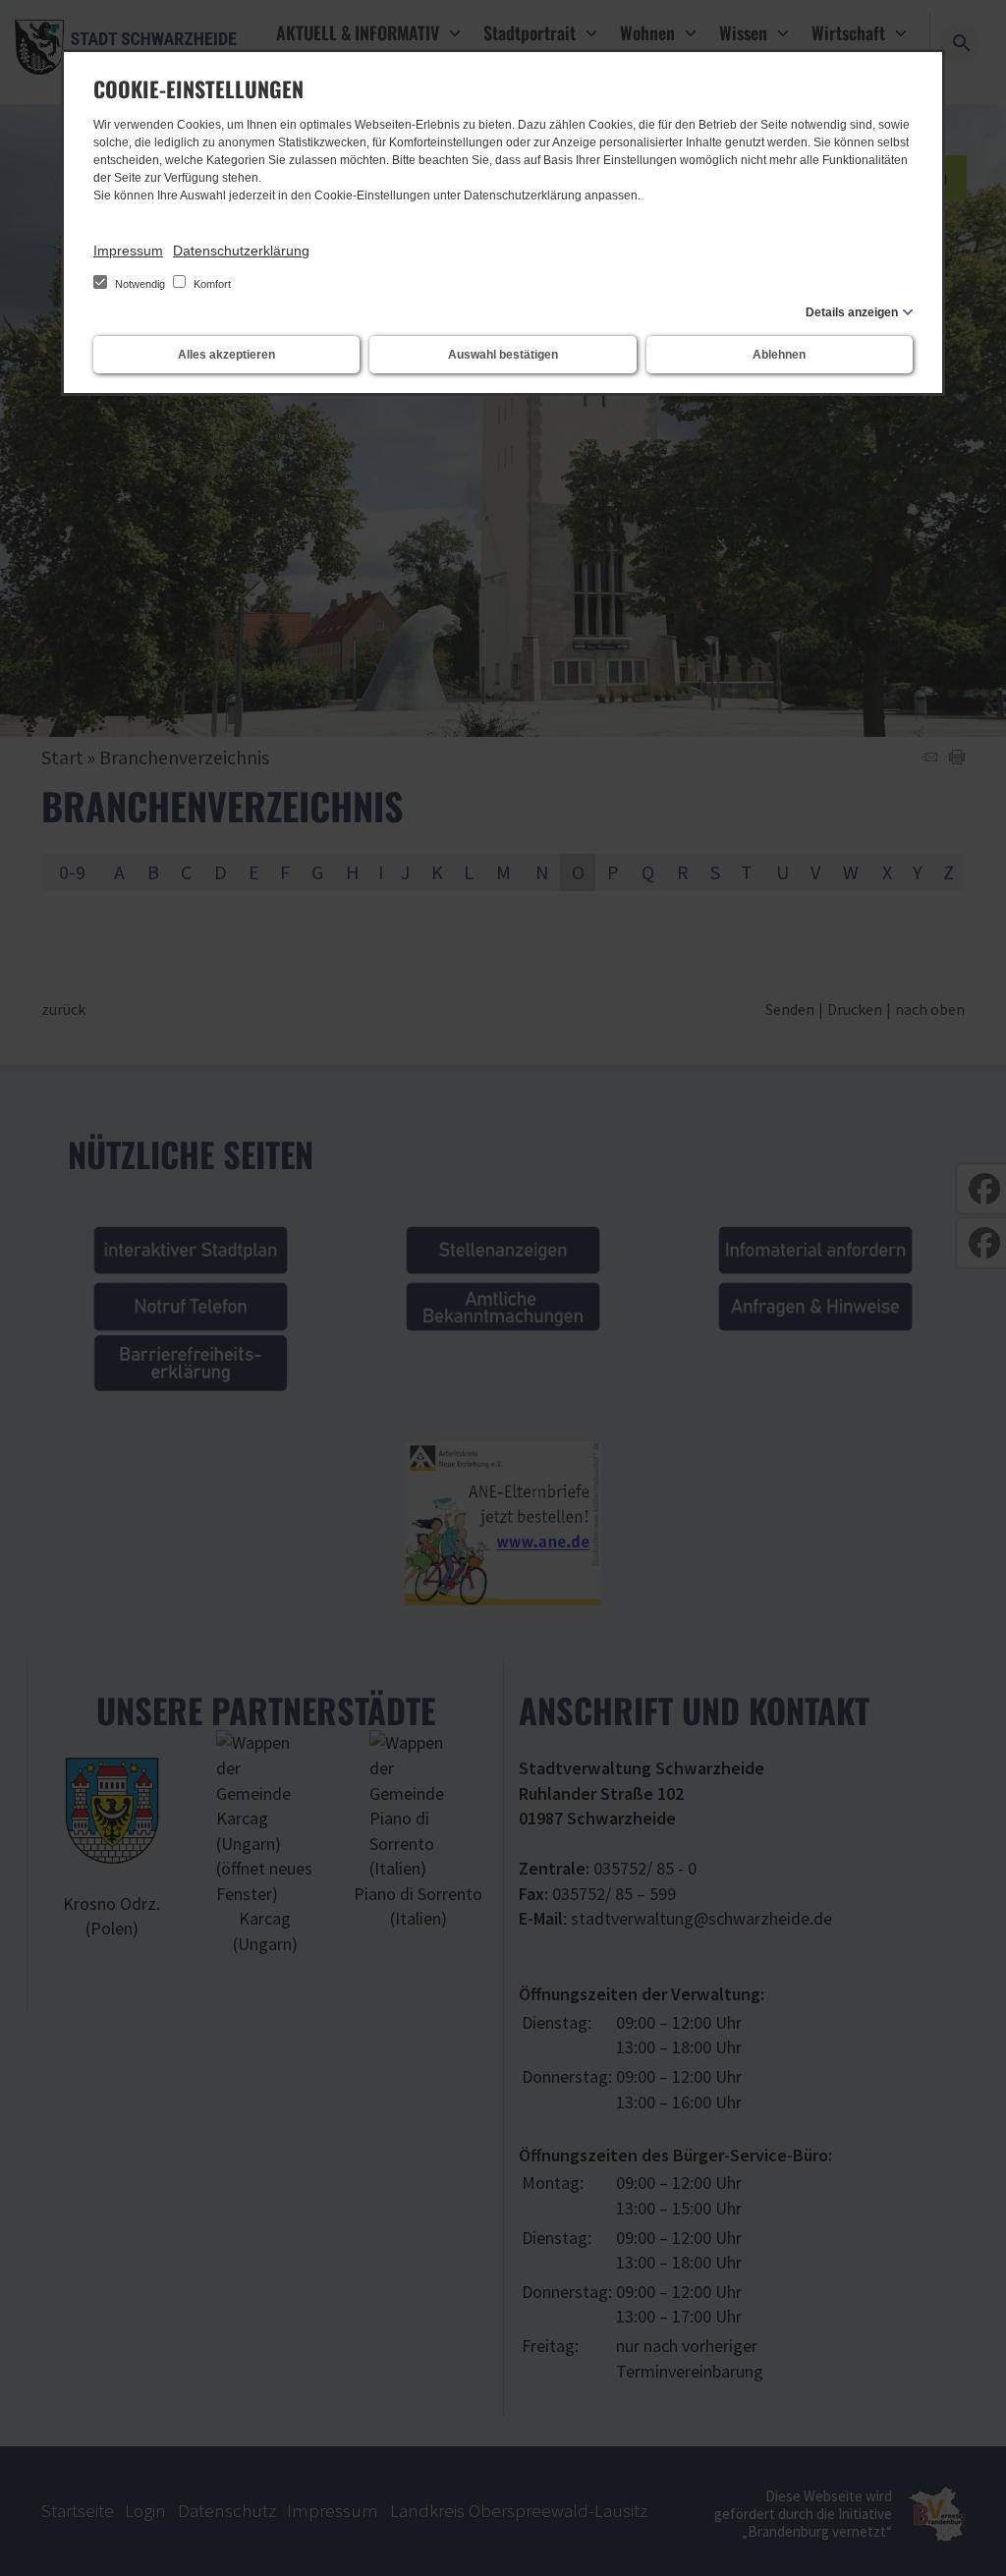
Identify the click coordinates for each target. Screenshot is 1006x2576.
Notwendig (140, 284)
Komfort (211, 284)
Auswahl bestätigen (503, 355)
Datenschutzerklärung (241, 251)
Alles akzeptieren (226, 355)
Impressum (128, 251)
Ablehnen (779, 355)
